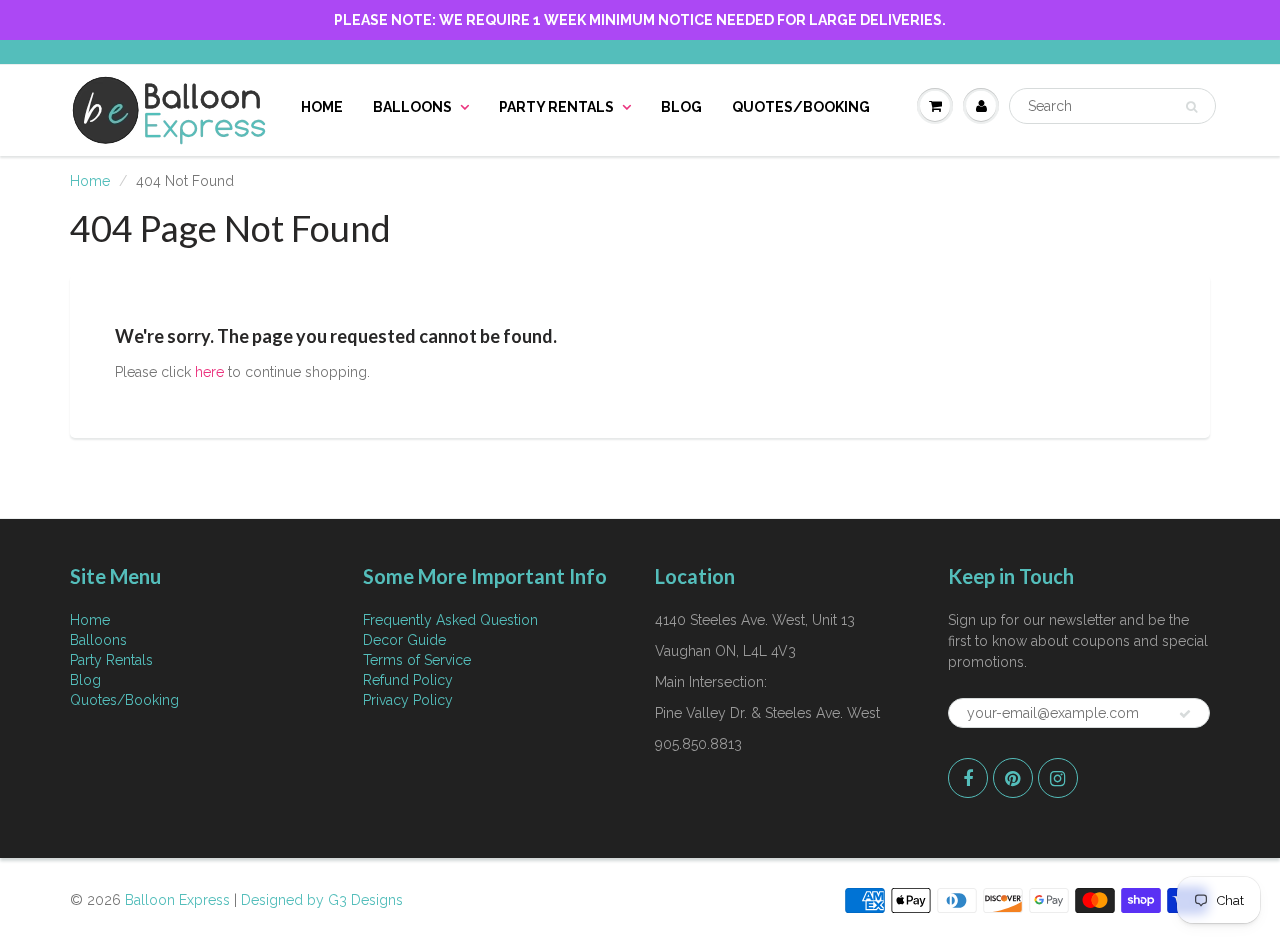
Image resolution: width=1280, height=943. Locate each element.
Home (322, 107)
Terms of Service (417, 660)
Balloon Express (177, 900)
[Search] (1191, 107)
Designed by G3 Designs (322, 900)
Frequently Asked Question (450, 620)
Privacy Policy (408, 700)
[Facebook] (968, 778)
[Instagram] (1058, 778)
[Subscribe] (1185, 714)
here (209, 372)
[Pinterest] (1013, 778)
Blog (681, 107)
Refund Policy (408, 680)
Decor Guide (404, 640)
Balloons (412, 107)
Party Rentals (556, 107)
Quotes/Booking (801, 107)
